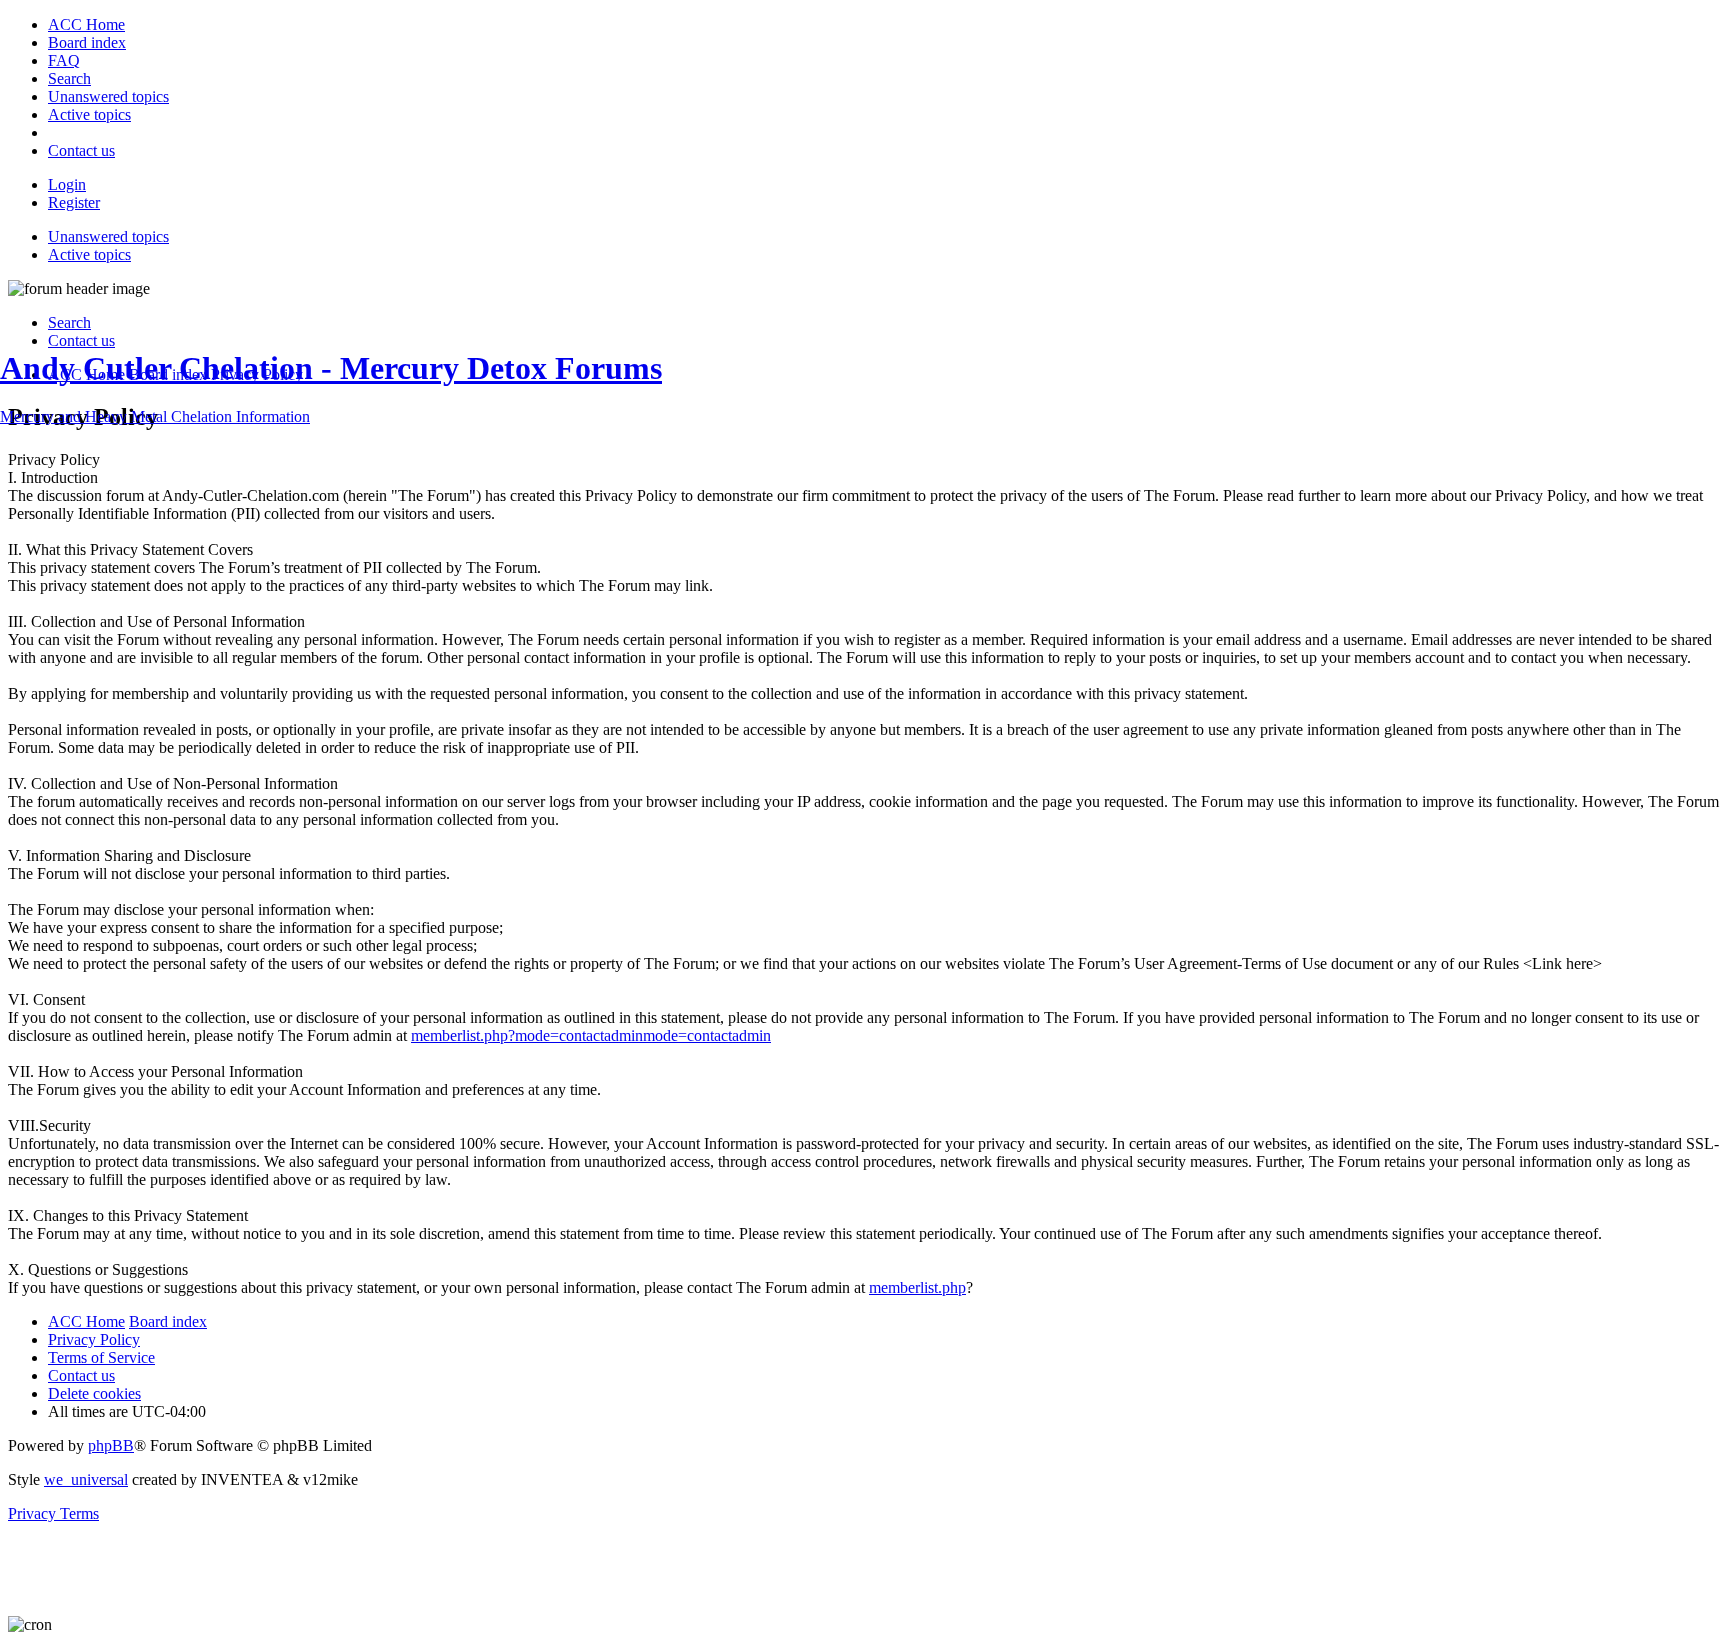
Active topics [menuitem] (89, 254)
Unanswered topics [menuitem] (108, 236)
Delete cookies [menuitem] (94, 1393)
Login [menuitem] (67, 184)
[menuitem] (86, 24)
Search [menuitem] (69, 322)
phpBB (111, 1445)
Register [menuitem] (74, 202)
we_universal (86, 1479)
